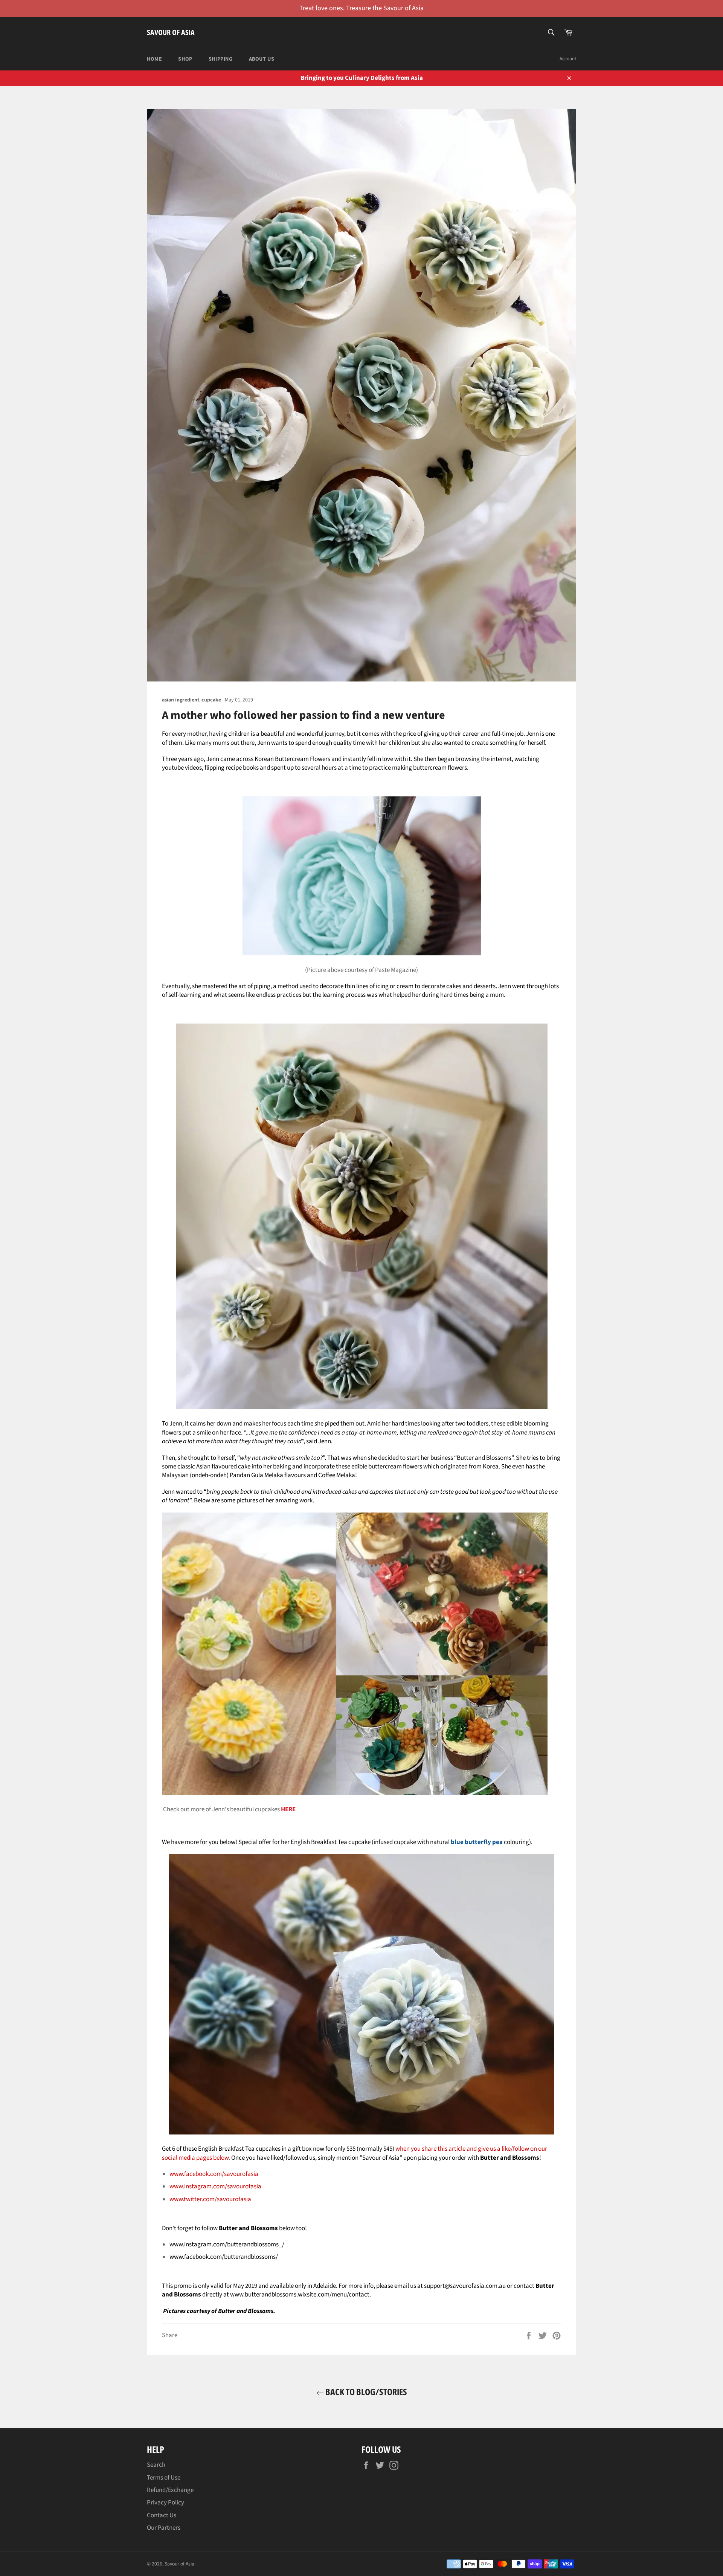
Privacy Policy (165, 2503)
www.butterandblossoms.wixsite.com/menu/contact (300, 2295)
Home (154, 59)
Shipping (221, 59)
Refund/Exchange (170, 2490)
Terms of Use (164, 2478)
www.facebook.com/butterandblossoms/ (224, 2257)
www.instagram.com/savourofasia (215, 2186)
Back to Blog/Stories (365, 2392)
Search (156, 2465)
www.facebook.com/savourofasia (214, 2174)
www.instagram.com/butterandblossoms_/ (227, 2244)
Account (568, 59)
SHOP (185, 59)
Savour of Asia (171, 32)
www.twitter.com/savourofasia (210, 2199)
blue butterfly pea (477, 1842)
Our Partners (164, 2528)
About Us (262, 59)
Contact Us (162, 2515)
